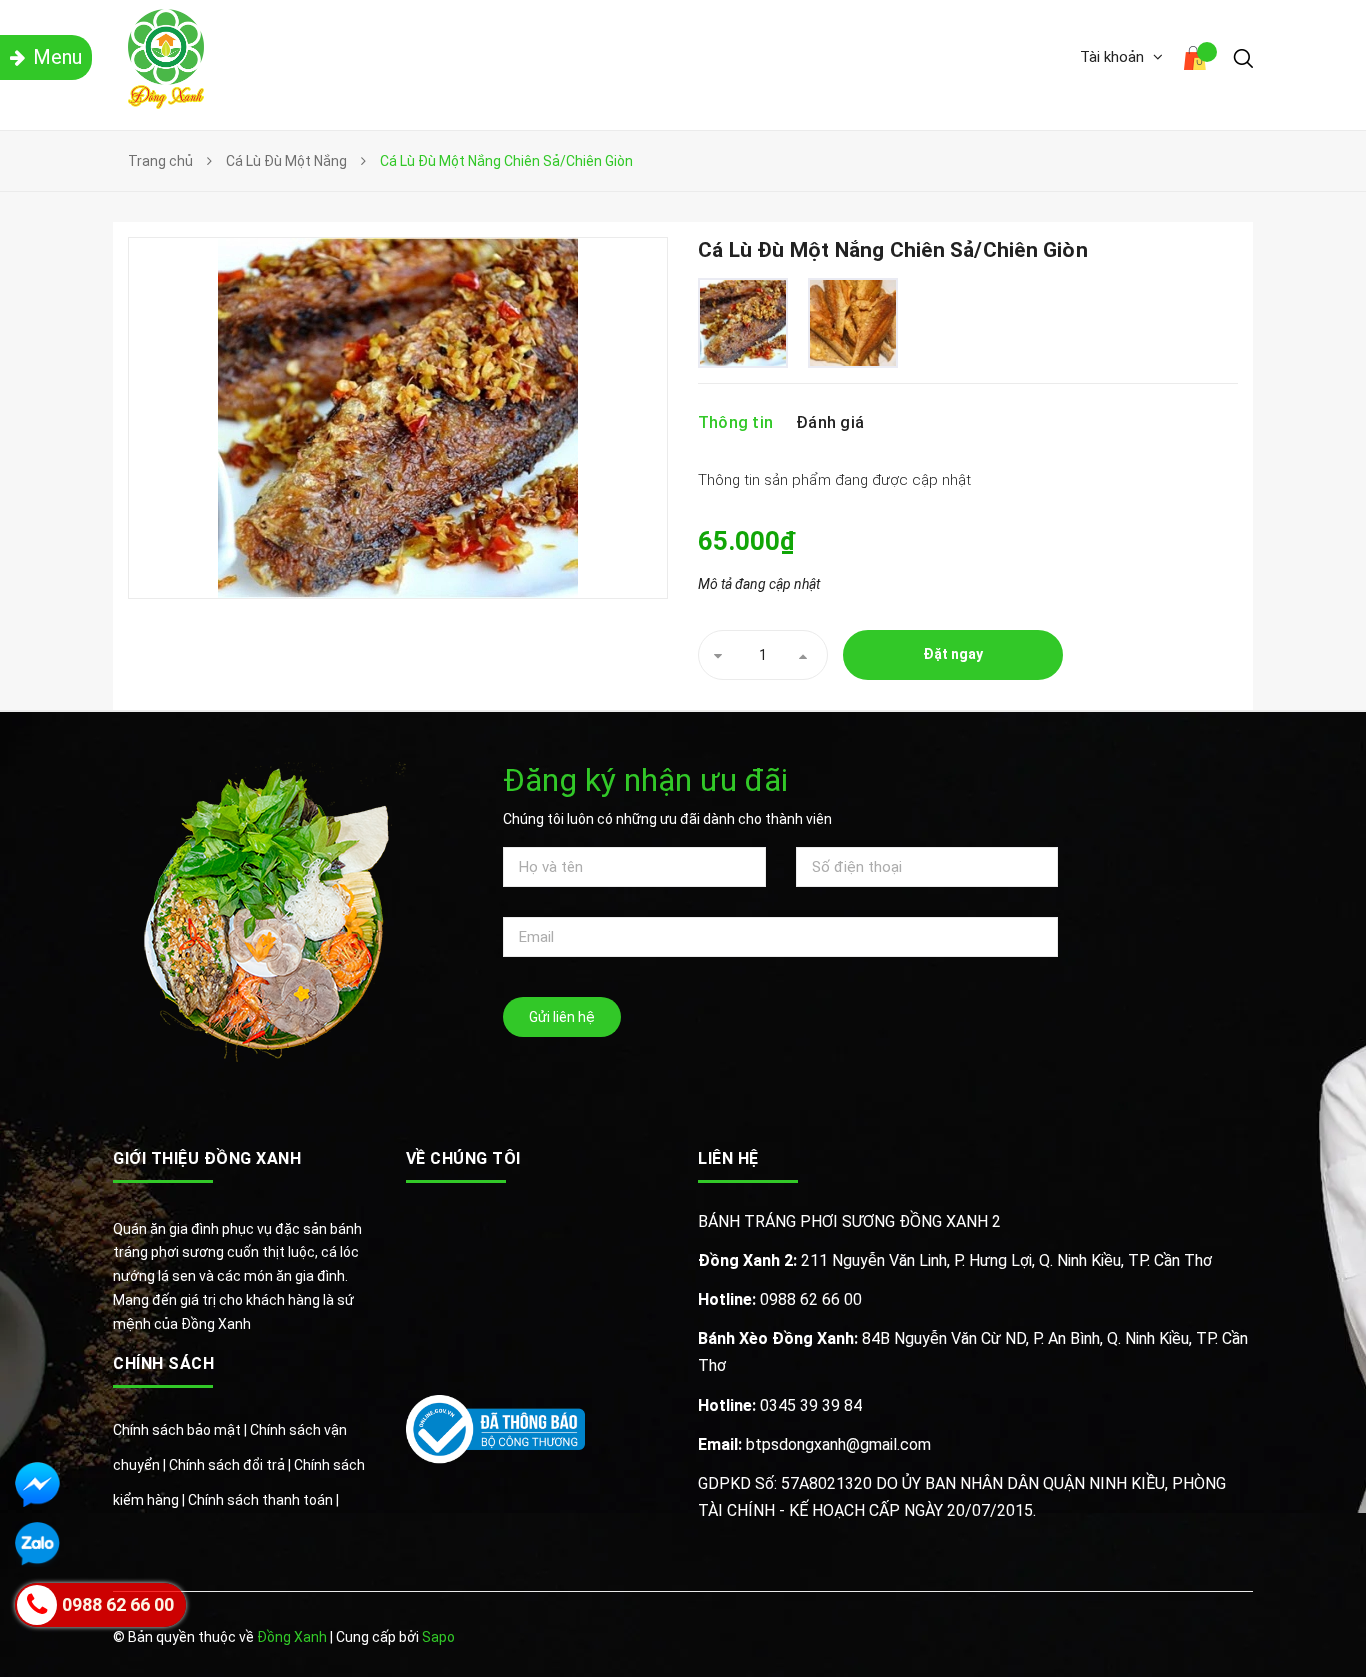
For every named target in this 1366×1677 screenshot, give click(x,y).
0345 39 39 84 (780, 1405)
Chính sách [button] (163, 1363)
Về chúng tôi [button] (463, 1158)
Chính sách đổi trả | (231, 1465)
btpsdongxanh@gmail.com (814, 1444)
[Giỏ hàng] (1198, 61)
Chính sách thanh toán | (263, 1500)
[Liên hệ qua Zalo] (37, 1544)
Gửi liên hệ (562, 1017)
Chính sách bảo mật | (181, 1430)
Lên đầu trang (1190, 1639)
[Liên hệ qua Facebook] (37, 1484)
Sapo (438, 1637)
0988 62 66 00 (780, 1299)
